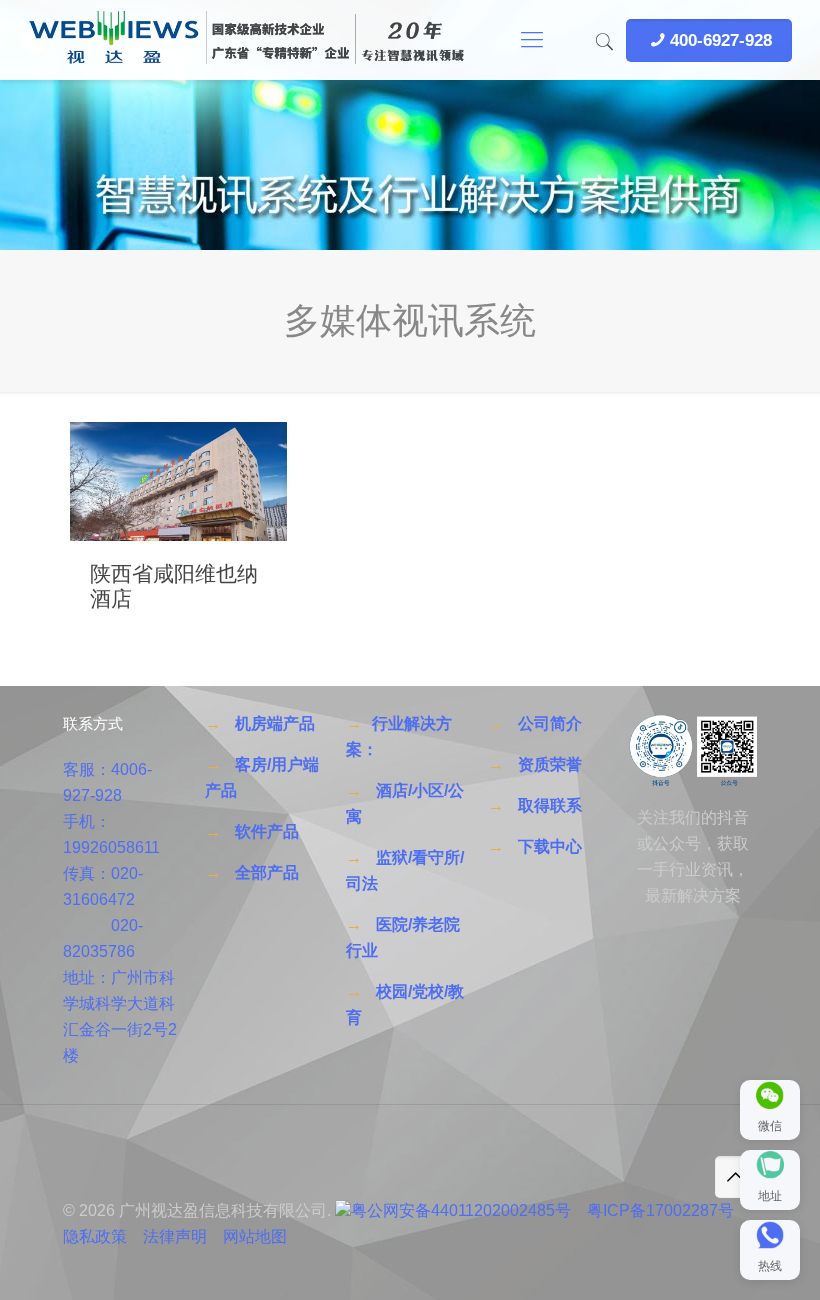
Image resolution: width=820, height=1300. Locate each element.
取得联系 (550, 805)
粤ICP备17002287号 (660, 1210)
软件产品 (267, 831)
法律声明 (175, 1236)
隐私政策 (95, 1236)
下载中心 (550, 846)
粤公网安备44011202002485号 (461, 1210)
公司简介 (550, 723)
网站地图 (255, 1236)
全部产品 (267, 872)
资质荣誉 (550, 764)
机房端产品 (275, 723)
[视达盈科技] (246, 40)
